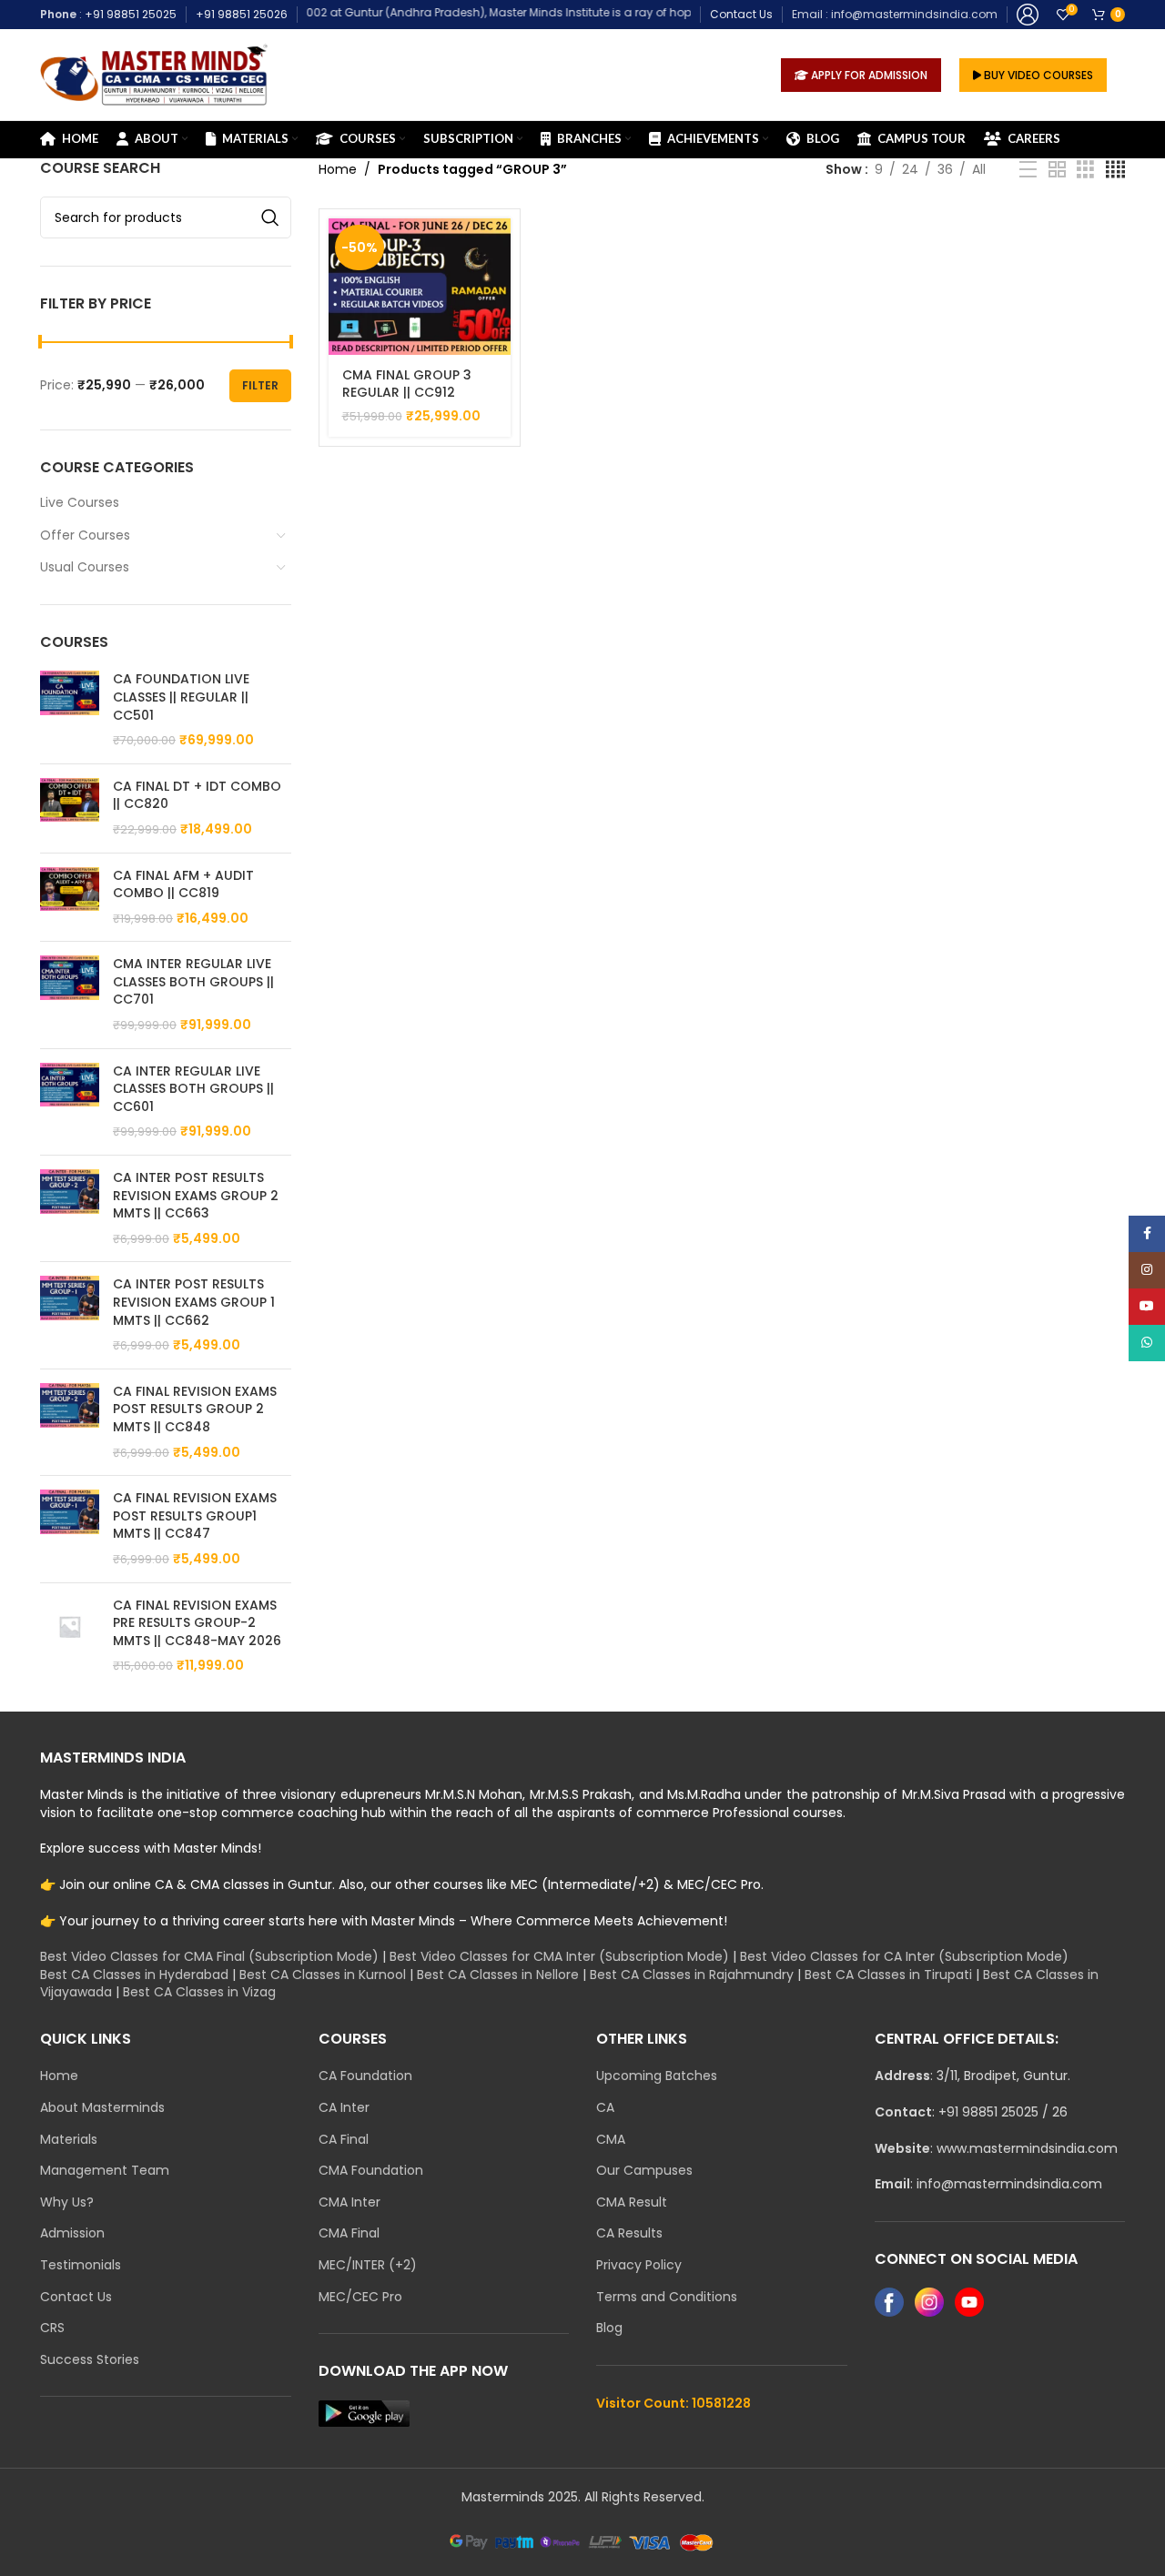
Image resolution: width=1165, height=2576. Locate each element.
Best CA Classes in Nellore (498, 1975)
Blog (609, 2328)
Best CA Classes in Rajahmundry (692, 1975)
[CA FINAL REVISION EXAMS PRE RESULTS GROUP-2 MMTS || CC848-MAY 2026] (70, 1636)
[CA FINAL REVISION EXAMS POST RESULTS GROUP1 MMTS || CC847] (70, 1529)
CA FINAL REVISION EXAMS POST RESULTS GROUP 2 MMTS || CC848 (195, 1409)
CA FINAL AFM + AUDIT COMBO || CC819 (183, 885)
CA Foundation (365, 2076)
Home (338, 169)
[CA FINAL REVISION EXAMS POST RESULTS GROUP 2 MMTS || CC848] (70, 1422)
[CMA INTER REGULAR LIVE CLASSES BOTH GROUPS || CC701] (70, 995)
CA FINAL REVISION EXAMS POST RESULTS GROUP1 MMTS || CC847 (195, 1516)
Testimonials (81, 2265)
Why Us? (67, 2202)
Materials (69, 2140)
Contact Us (741, 14)
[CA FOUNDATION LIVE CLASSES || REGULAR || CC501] (70, 710)
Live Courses (80, 502)
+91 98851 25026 (242, 14)
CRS (52, 2328)
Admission (72, 2233)
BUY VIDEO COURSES (1037, 75)
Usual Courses (85, 567)
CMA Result (632, 2202)
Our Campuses (644, 2171)
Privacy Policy (639, 2265)
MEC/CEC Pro (360, 2297)
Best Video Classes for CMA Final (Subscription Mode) (209, 1956)
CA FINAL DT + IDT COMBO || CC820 (197, 796)
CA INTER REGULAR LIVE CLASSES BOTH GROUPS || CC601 (193, 1089)
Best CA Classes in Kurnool (323, 1975)
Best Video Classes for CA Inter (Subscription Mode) (904, 1956)
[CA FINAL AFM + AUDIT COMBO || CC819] (70, 898)
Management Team (105, 2171)
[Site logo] (154, 74)
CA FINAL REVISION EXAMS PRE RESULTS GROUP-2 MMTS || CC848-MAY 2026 (197, 1623)
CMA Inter (349, 2202)
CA (605, 2108)
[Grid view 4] (1115, 170)
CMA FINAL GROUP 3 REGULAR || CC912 (407, 384)
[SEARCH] (270, 217)
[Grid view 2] (1057, 170)
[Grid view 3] (1085, 170)
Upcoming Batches (657, 2076)
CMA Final (349, 2233)
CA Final (344, 2140)
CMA (611, 2140)
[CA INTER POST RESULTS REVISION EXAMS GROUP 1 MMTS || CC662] (70, 1315)
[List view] (1028, 170)
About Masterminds (102, 2108)
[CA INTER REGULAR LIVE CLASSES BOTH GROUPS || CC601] (70, 1102)
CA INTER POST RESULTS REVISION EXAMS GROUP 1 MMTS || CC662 (194, 1302)
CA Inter (344, 2108)
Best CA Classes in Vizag (199, 1992)
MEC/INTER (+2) (368, 2265)
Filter (260, 385)
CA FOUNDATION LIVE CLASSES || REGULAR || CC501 (181, 697)
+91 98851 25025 (131, 14)
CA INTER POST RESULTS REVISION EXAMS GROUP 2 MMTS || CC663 (196, 1196)
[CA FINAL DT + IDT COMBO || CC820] (70, 808)
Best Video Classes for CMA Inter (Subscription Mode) (559, 1956)
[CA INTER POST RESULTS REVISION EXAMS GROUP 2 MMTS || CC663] (70, 1208)
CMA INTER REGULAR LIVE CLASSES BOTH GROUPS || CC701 (193, 982)
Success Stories (90, 2360)
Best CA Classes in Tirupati (888, 1975)
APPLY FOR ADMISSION (868, 75)
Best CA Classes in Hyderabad (134, 1975)
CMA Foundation (371, 2171)
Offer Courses (85, 535)
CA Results (629, 2233)
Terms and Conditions (667, 2297)
